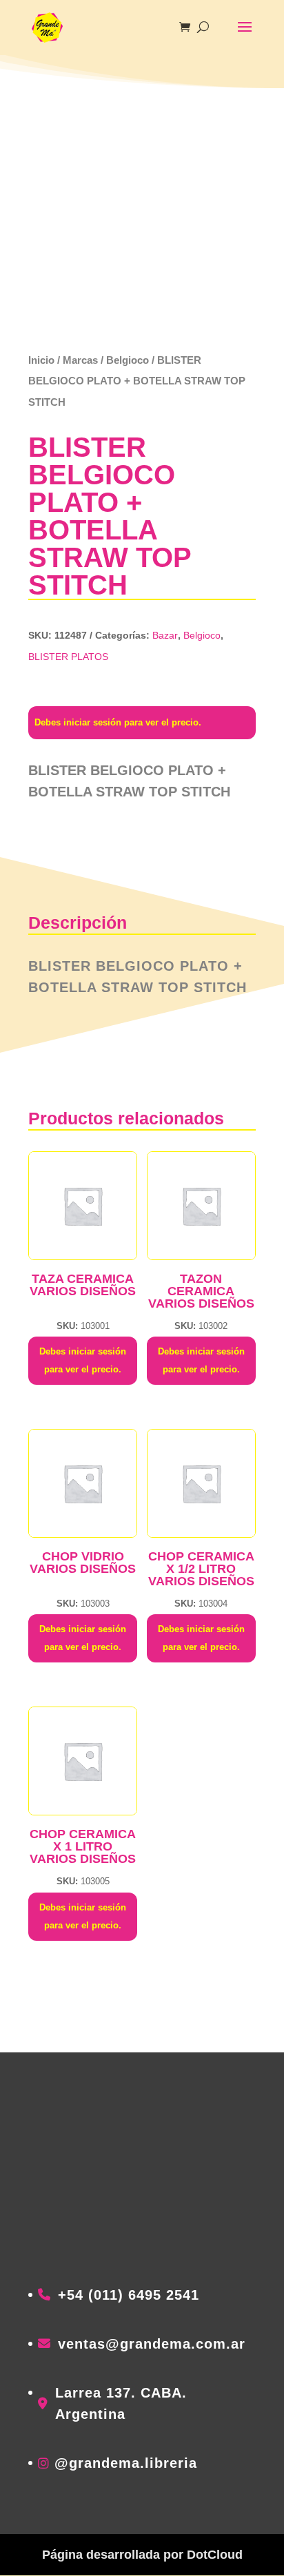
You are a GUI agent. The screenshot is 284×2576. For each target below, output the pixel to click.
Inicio (41, 360)
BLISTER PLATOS (68, 657)
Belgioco (128, 360)
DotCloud (215, 2555)
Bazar (165, 635)
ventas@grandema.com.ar (152, 2344)
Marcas (80, 360)
